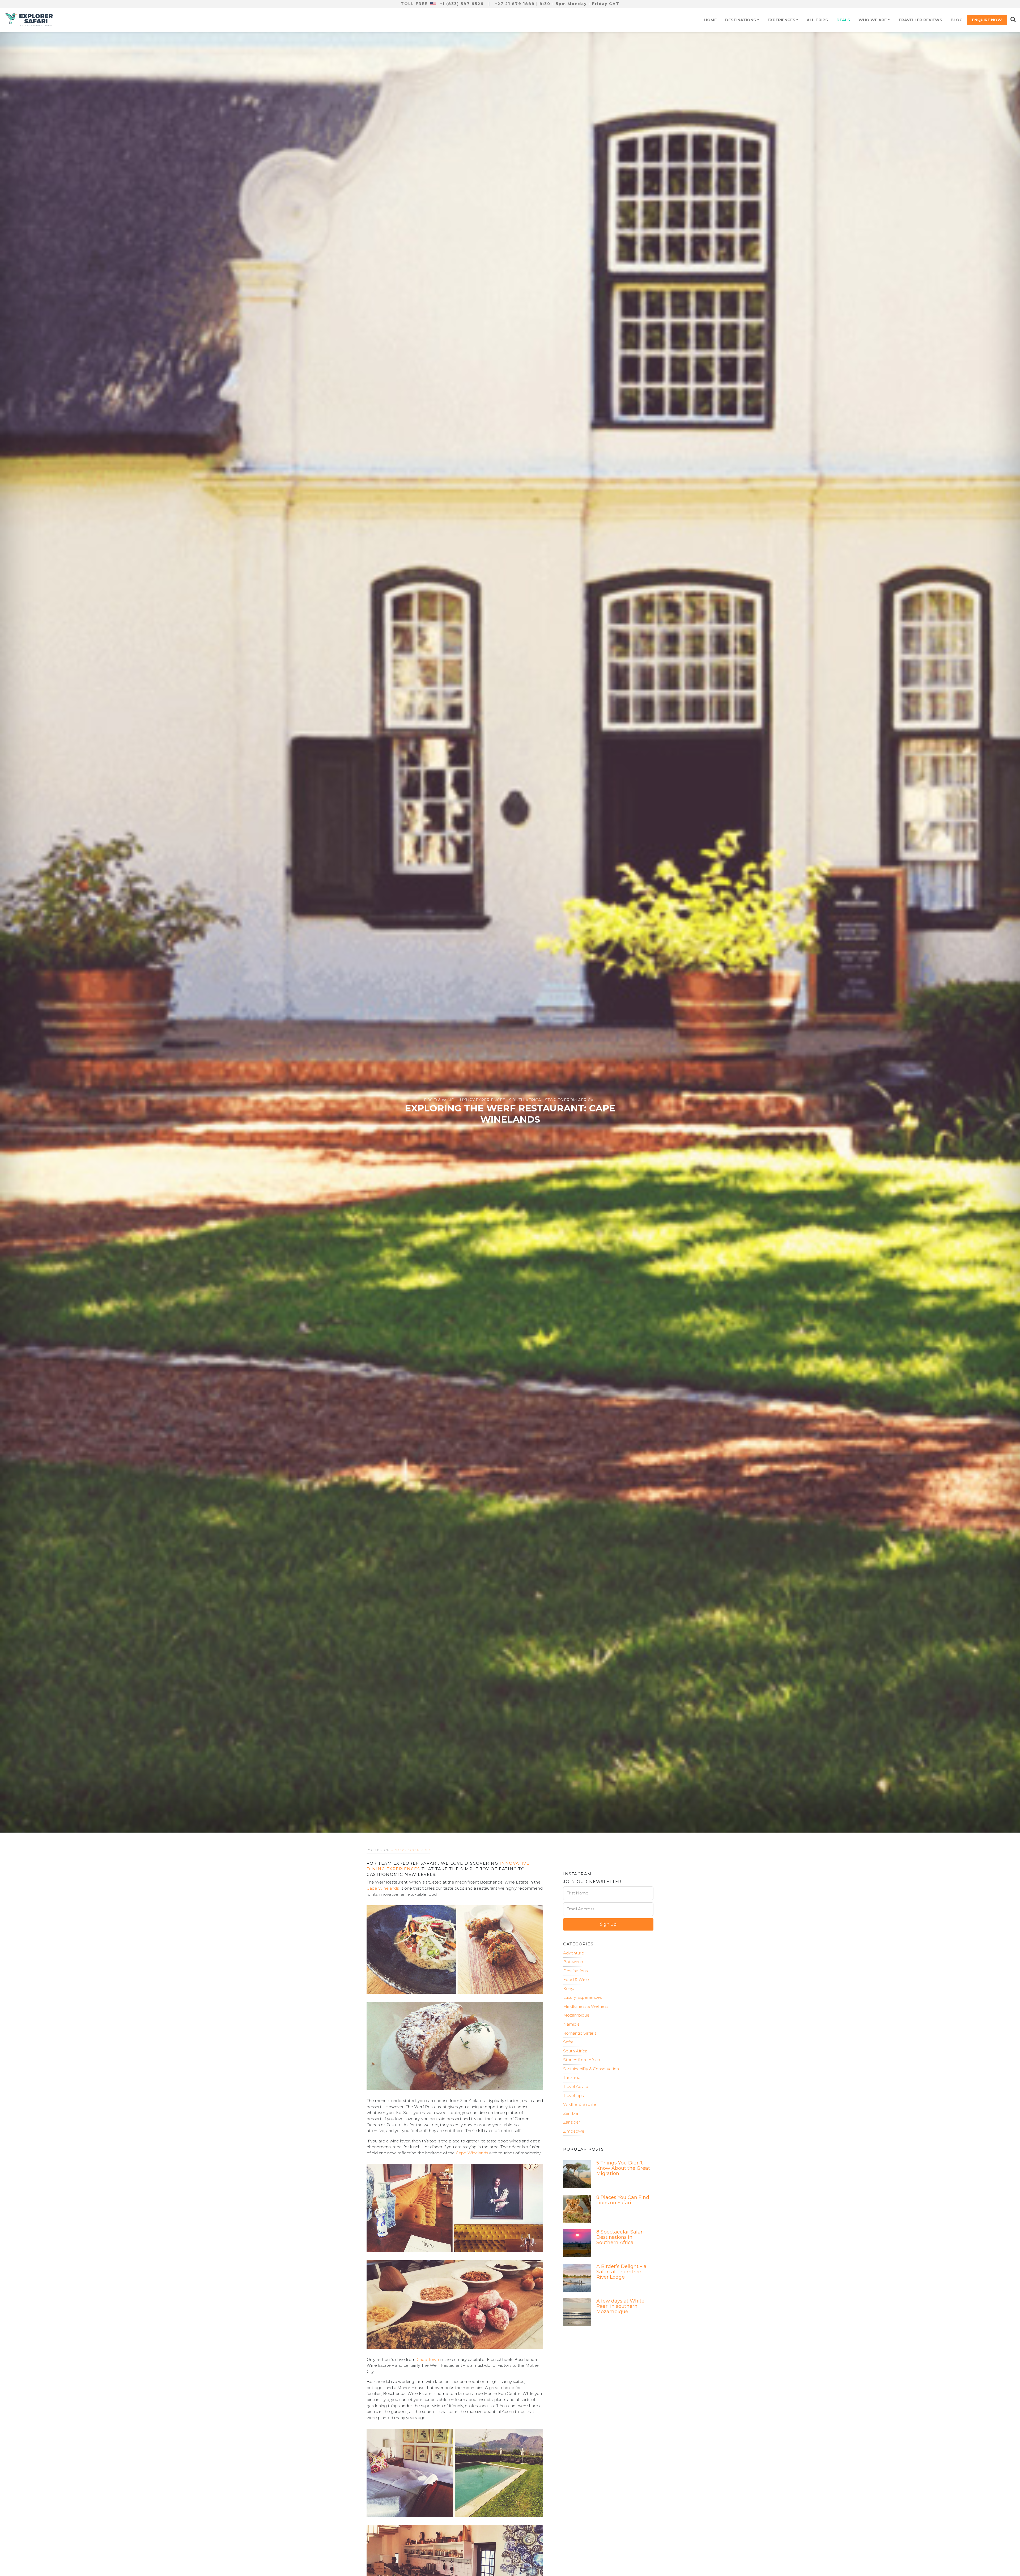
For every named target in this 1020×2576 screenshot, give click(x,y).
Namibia (571, 2024)
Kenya (569, 1989)
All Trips (817, 20)
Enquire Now (987, 20)
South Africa (575, 2051)
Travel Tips (573, 2096)
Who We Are (873, 20)
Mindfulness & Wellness (586, 2006)
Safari (569, 2042)
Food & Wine (576, 1980)
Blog (957, 20)
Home (710, 20)
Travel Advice (576, 2087)
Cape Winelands (383, 1888)
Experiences (781, 20)
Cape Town (428, 2359)
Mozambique (576, 2015)
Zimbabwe (574, 2131)
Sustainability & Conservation (591, 2069)
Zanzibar (572, 2122)
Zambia (571, 2113)
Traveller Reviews (920, 20)
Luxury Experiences (582, 1997)
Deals (843, 20)
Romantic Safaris (580, 2033)
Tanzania (572, 2078)
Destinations (741, 20)
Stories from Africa (582, 2060)
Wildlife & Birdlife (580, 2104)
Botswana (573, 1962)
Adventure (574, 1953)
